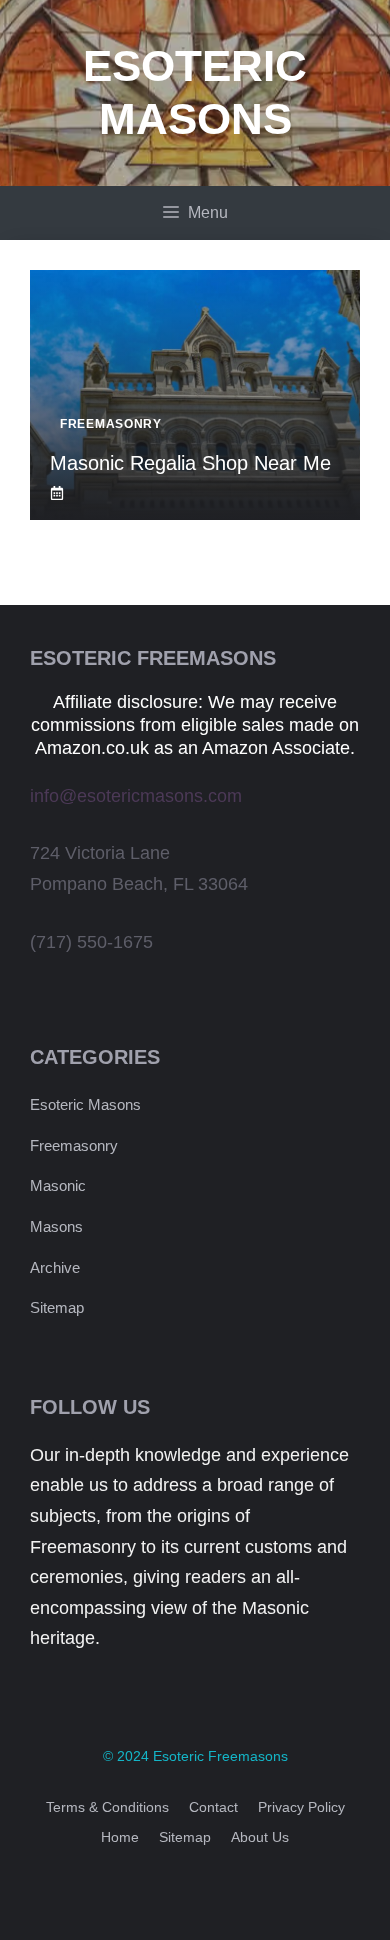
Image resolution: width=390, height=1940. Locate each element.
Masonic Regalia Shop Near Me (190, 463)
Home (120, 1837)
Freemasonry (74, 1145)
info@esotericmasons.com (136, 796)
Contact (213, 1807)
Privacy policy (301, 1807)
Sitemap (57, 1307)
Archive (55, 1267)
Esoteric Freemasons (220, 1756)
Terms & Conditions (107, 1807)
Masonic (58, 1185)
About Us (260, 1837)
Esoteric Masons (85, 1104)
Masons (56, 1226)
